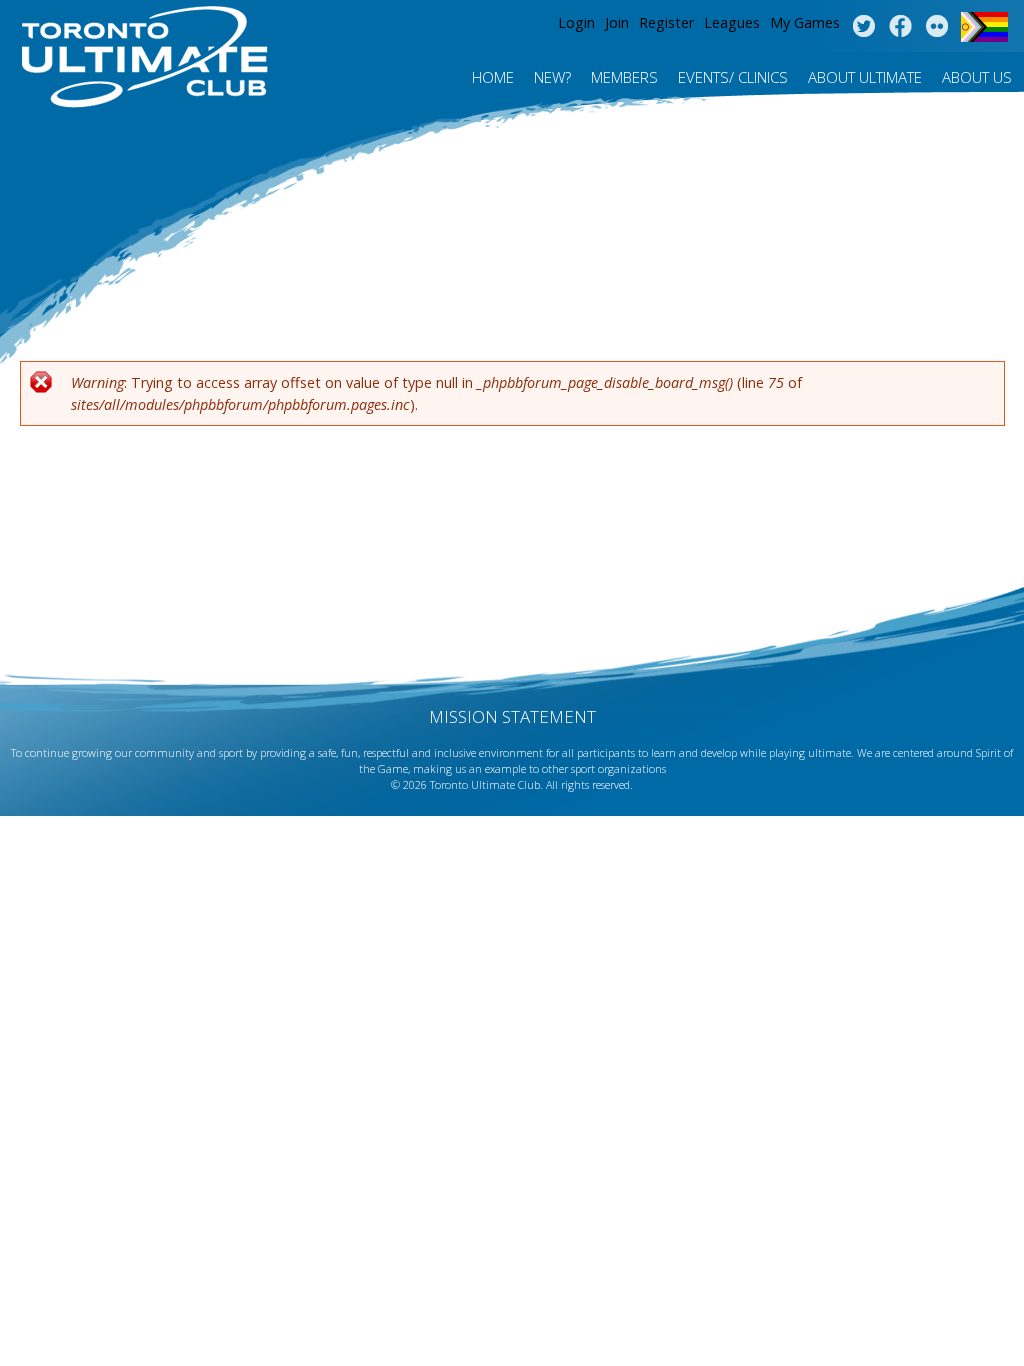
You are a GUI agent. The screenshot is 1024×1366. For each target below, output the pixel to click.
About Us (977, 77)
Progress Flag (984, 27)
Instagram (937, 27)
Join (617, 22)
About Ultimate (865, 77)
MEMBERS (624, 77)
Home (493, 77)
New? (552, 77)
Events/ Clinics (733, 77)
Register (666, 22)
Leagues (732, 22)
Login (576, 22)
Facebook (900, 27)
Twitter (863, 27)
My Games (805, 22)
